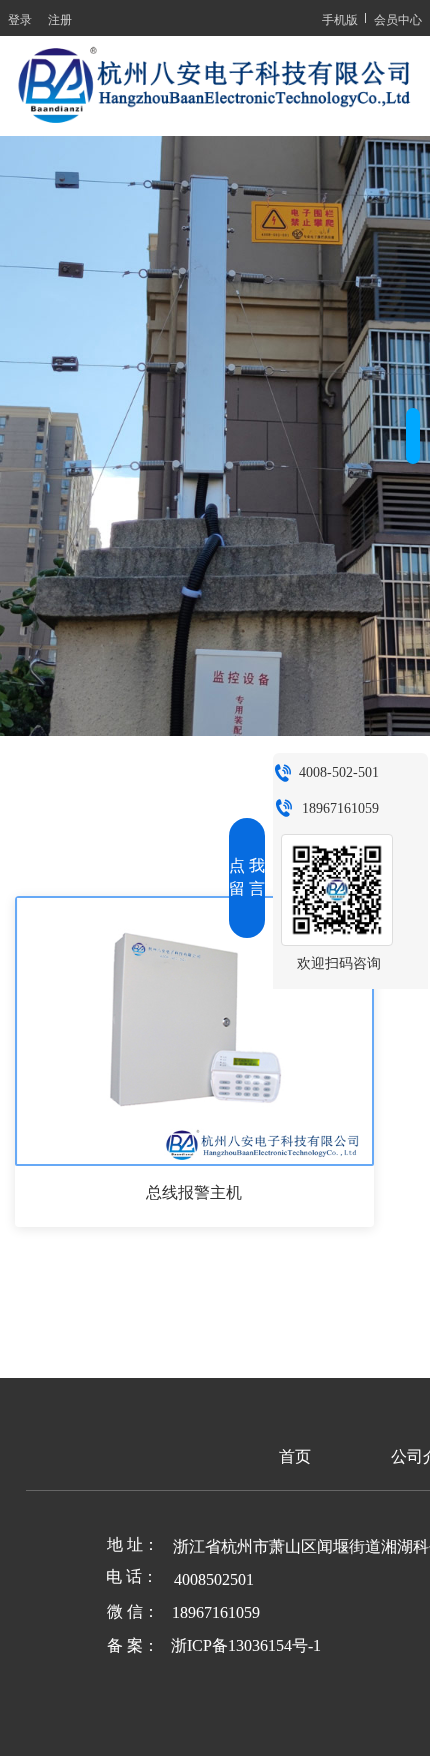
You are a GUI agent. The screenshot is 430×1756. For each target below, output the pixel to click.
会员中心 (398, 18)
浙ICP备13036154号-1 (246, 1645)
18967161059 (340, 808)
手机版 (340, 18)
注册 (60, 18)
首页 (295, 1456)
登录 (20, 18)
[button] (413, 436)
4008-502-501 (339, 772)
